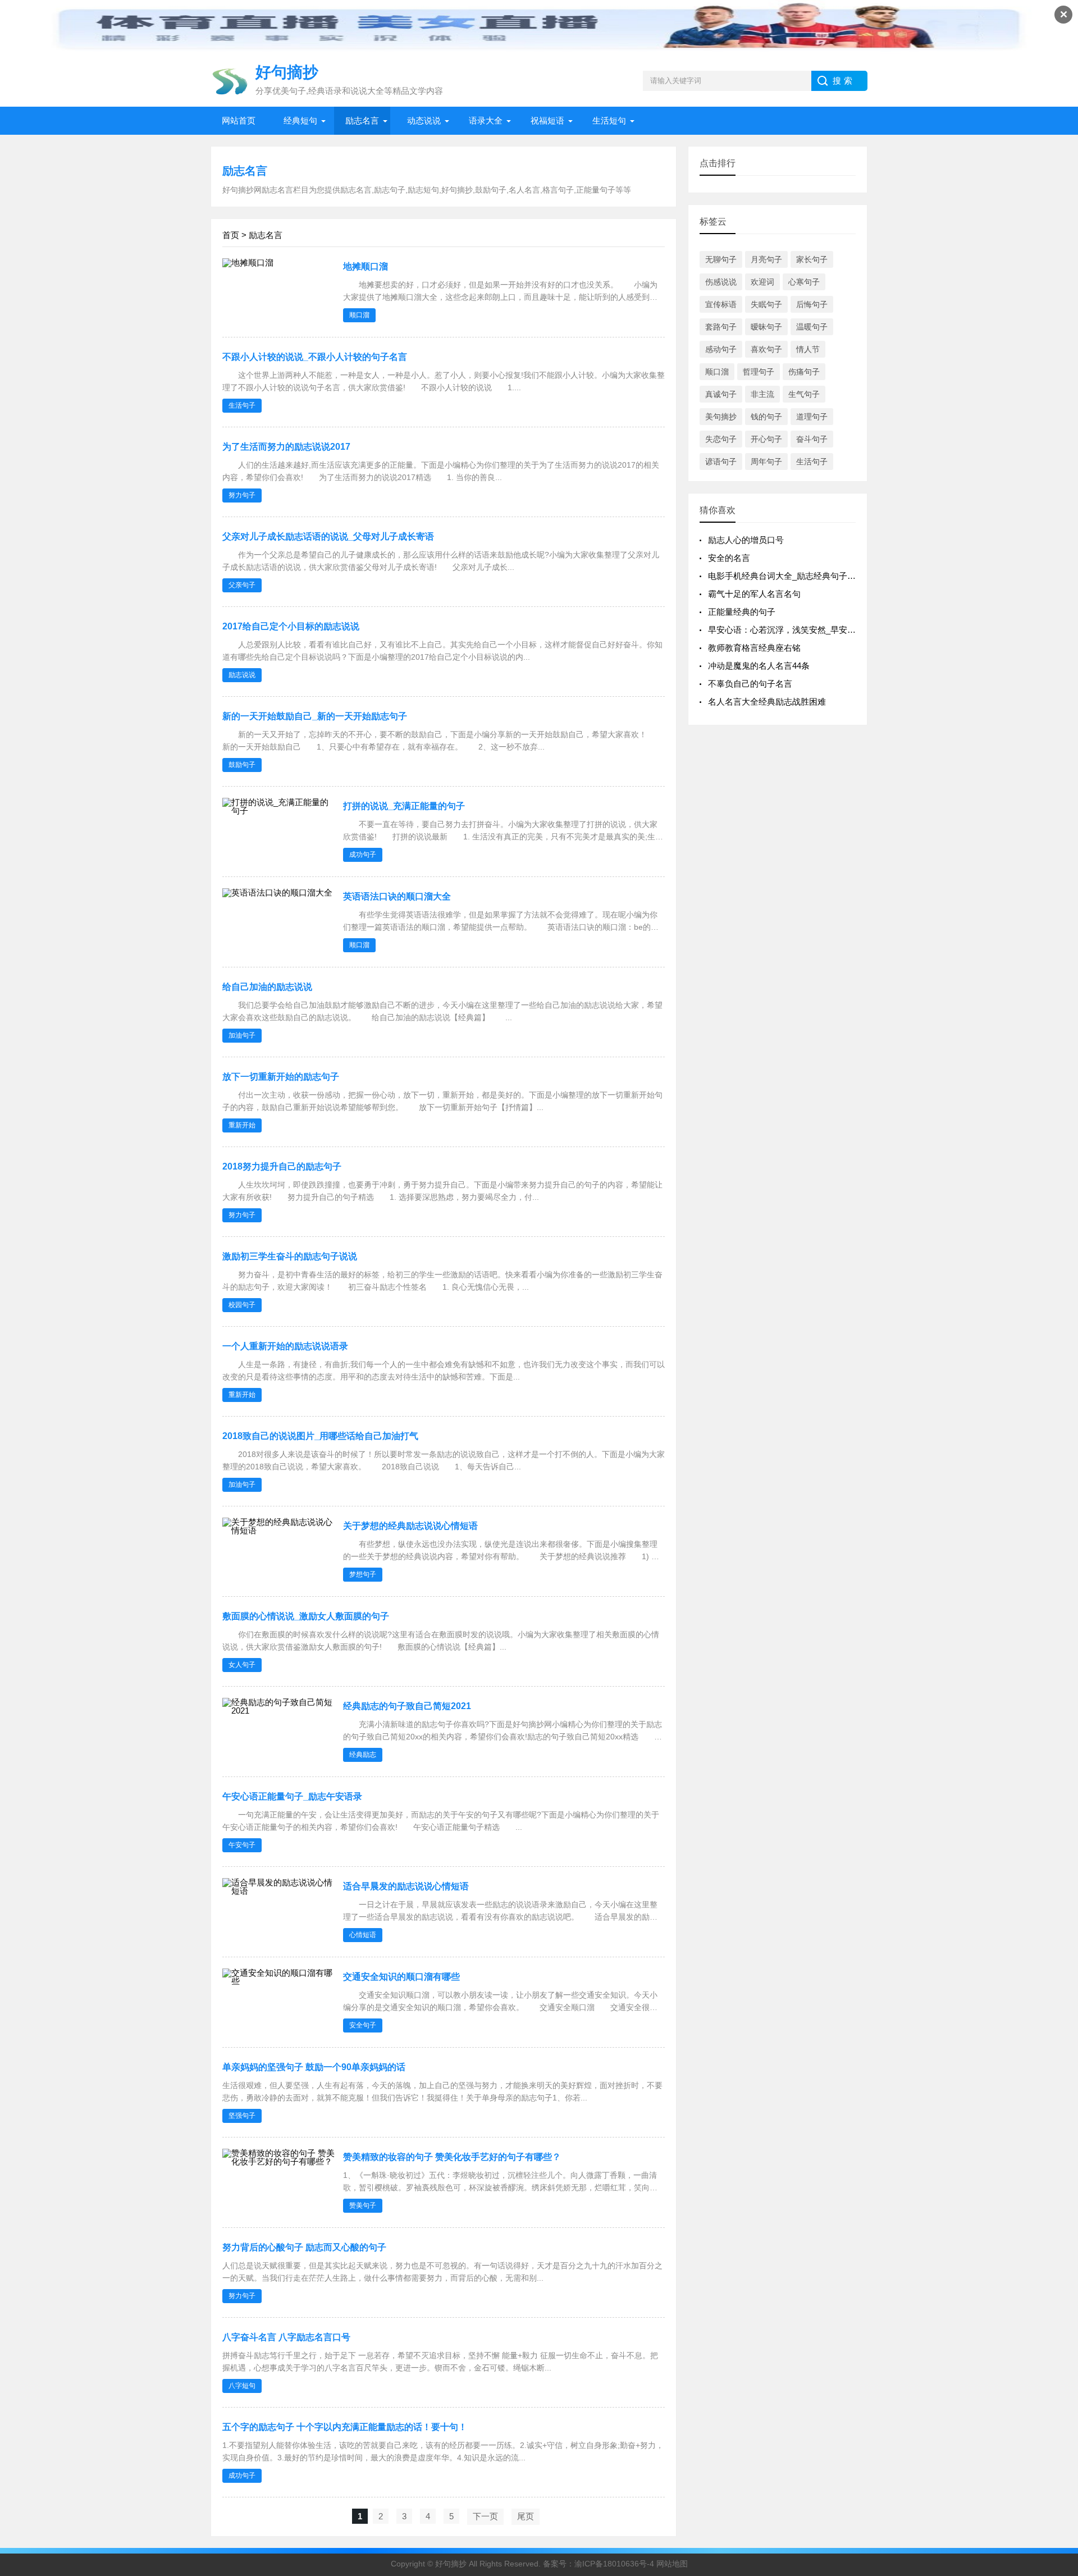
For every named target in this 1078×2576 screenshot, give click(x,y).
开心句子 (766, 439)
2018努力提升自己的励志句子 (282, 1166)
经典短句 (300, 120)
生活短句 (609, 120)
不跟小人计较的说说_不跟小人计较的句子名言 (315, 357)
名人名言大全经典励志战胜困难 (767, 702)
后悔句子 (812, 304)
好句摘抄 (451, 2564)
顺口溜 (359, 315)
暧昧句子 (766, 327)
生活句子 (242, 405)
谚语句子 (721, 462)
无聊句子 (721, 259)
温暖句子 (812, 327)
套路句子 (721, 327)
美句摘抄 (721, 417)
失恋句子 (721, 439)
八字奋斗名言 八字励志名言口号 (286, 2337)
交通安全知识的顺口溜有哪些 (401, 1977)
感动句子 (721, 349)
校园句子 (242, 1305)
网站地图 (672, 2564)
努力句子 (242, 495)
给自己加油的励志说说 (267, 987)
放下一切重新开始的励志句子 (281, 1077)
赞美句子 (363, 2205)
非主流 (762, 394)
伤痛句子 (804, 372)
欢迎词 (762, 282)
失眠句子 (766, 304)
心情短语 (363, 1935)
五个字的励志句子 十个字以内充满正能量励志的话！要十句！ (345, 2427)
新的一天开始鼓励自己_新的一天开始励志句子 (315, 716)
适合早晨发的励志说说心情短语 (406, 1886)
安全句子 (363, 2025)
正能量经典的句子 (742, 612)
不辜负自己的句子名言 (750, 684)
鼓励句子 (242, 765)
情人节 (808, 349)
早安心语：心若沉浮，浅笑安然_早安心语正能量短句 (807, 630)
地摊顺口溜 (366, 266)
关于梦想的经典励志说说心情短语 (410, 1526)
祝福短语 (547, 120)
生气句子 (804, 394)
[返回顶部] (1055, 2306)
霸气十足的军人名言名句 (754, 594)
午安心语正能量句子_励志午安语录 (292, 1796)
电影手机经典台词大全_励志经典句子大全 (786, 576)
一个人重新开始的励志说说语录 (285, 1346)
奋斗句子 (812, 439)
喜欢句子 (766, 349)
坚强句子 (242, 2116)
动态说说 (424, 120)
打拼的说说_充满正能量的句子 (404, 806)
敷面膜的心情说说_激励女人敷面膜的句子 (306, 1616)
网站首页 (239, 120)
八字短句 (242, 2386)
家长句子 (812, 259)
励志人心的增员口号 (746, 540)
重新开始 (242, 1125)
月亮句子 (766, 259)
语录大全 (486, 120)
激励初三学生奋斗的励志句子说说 (290, 1256)
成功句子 (363, 855)
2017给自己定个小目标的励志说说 (291, 626)
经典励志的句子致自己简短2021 (407, 1706)
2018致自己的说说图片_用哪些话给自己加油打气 (320, 1436)
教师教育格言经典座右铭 (754, 648)
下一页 (485, 2516)
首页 (231, 235)
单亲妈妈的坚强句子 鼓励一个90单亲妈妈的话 (314, 2067)
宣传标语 (721, 304)
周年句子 (766, 462)
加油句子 (242, 1035)
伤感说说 (721, 282)
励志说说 (242, 675)
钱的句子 (766, 417)
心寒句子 (804, 282)
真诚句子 (721, 394)
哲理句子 (759, 372)
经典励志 (363, 1755)
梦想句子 (363, 1574)
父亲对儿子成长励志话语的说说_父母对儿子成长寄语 (328, 536)
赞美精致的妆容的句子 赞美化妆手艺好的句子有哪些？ (452, 2157)
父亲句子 (242, 585)
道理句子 (812, 417)
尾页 (526, 2516)
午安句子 (242, 1845)
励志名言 (362, 120)
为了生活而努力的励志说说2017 (286, 447)
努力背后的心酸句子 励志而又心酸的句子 (304, 2247)
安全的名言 (729, 558)
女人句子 (242, 1665)
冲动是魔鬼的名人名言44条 (759, 666)
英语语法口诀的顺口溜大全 (397, 896)
